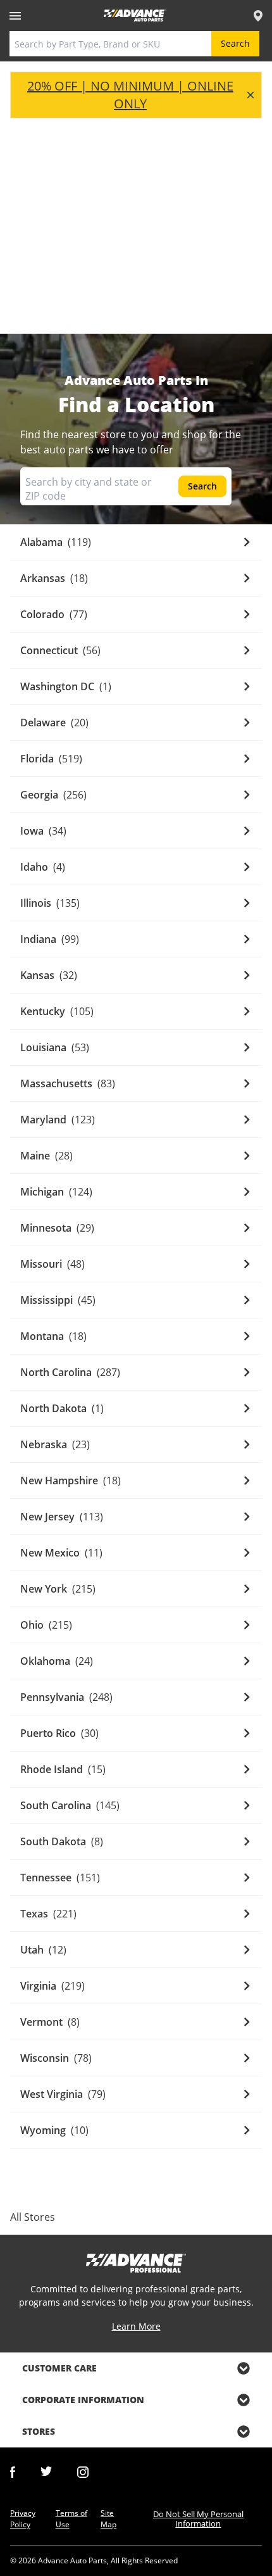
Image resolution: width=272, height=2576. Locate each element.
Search (235, 43)
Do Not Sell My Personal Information (198, 2519)
